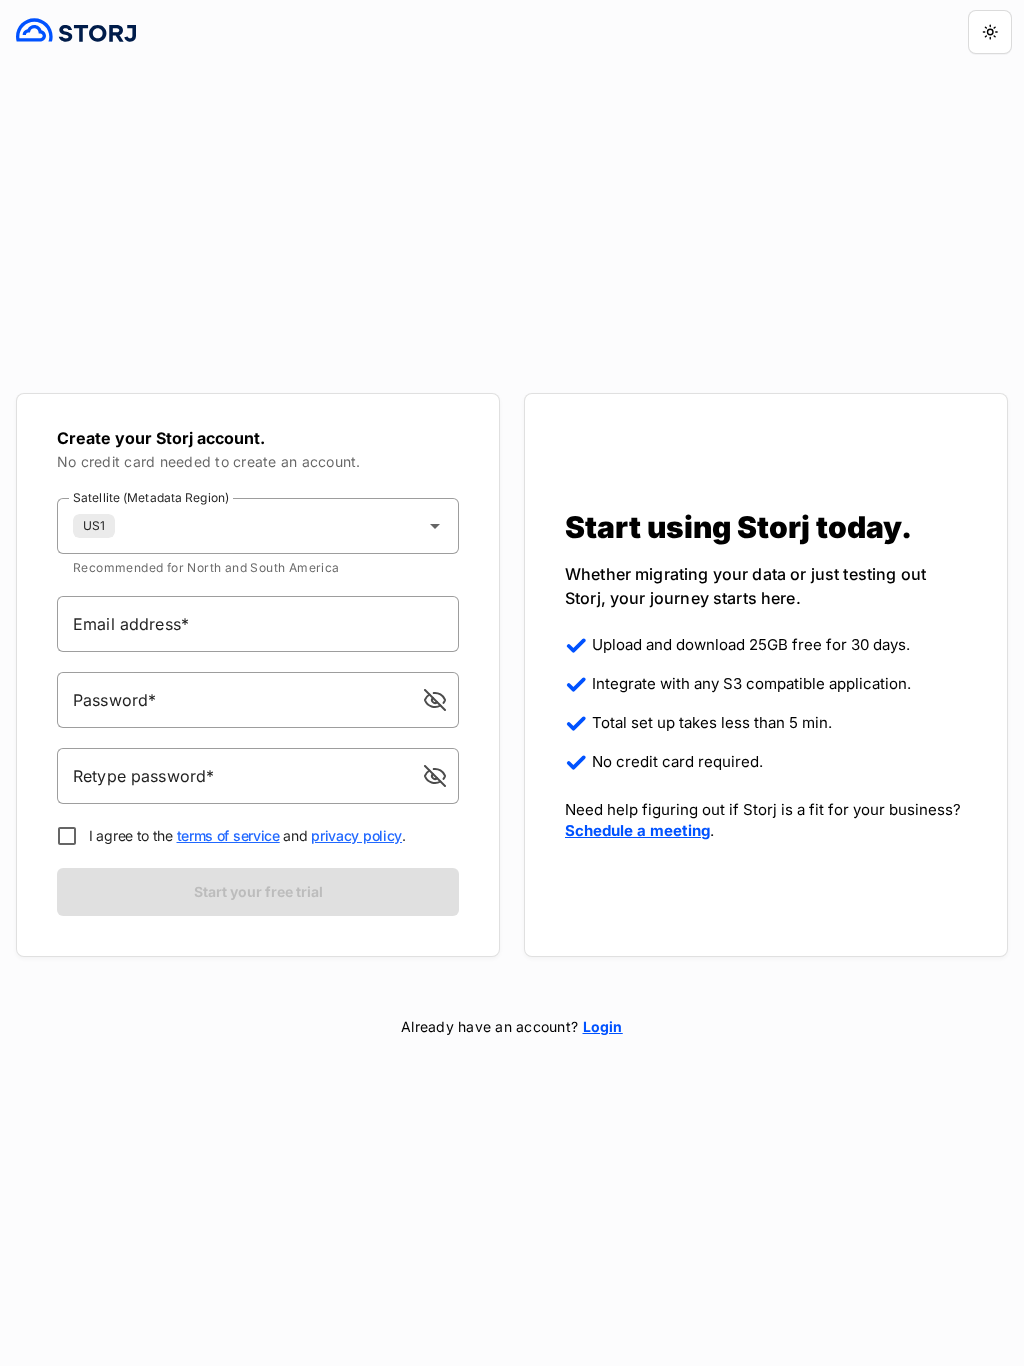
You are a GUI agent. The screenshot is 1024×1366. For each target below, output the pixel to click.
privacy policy (356, 835)
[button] (435, 700)
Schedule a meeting (637, 830)
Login (603, 1026)
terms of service (228, 835)
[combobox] (258, 526)
